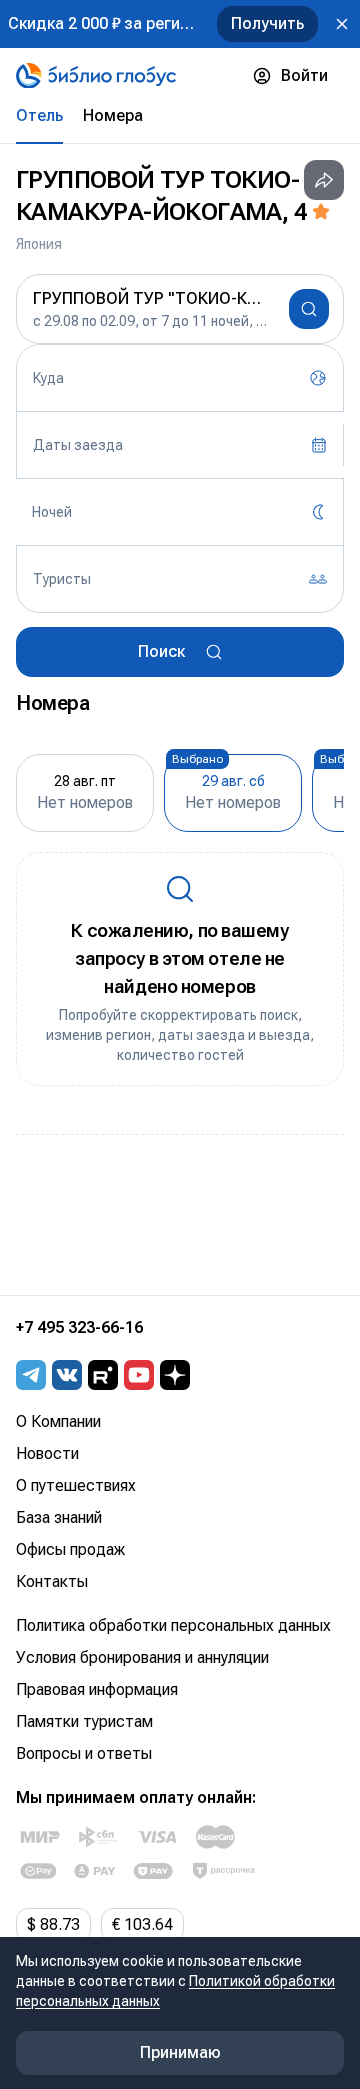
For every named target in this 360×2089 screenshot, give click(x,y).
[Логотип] (96, 76)
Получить (267, 23)
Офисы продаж (70, 1549)
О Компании (58, 1421)
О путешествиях (76, 1485)
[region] (180, 790)
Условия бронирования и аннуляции (142, 1657)
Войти (304, 75)
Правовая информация (97, 1689)
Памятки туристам (84, 1721)
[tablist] (180, 116)
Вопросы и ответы (84, 1753)
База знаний (59, 1517)
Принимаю (180, 2052)
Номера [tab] (113, 115)
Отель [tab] (39, 115)
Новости (47, 1453)
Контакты (52, 1581)
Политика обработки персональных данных (173, 1625)
